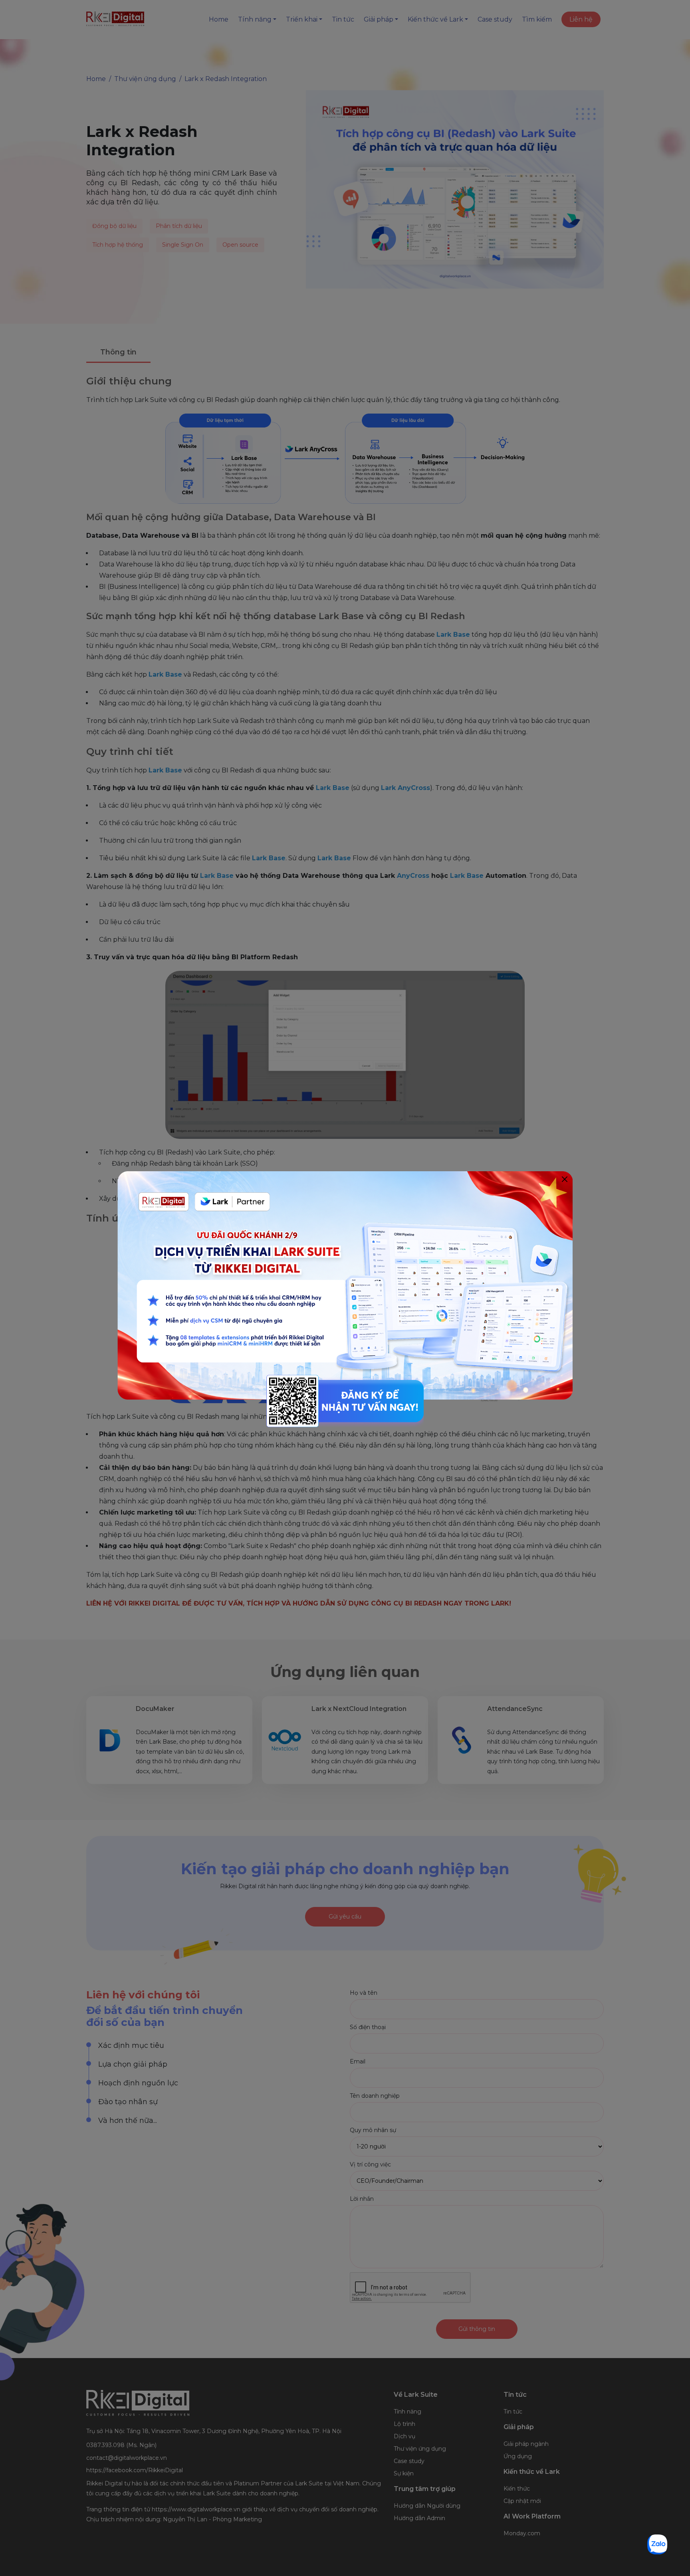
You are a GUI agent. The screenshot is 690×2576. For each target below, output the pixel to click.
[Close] (564, 1179)
